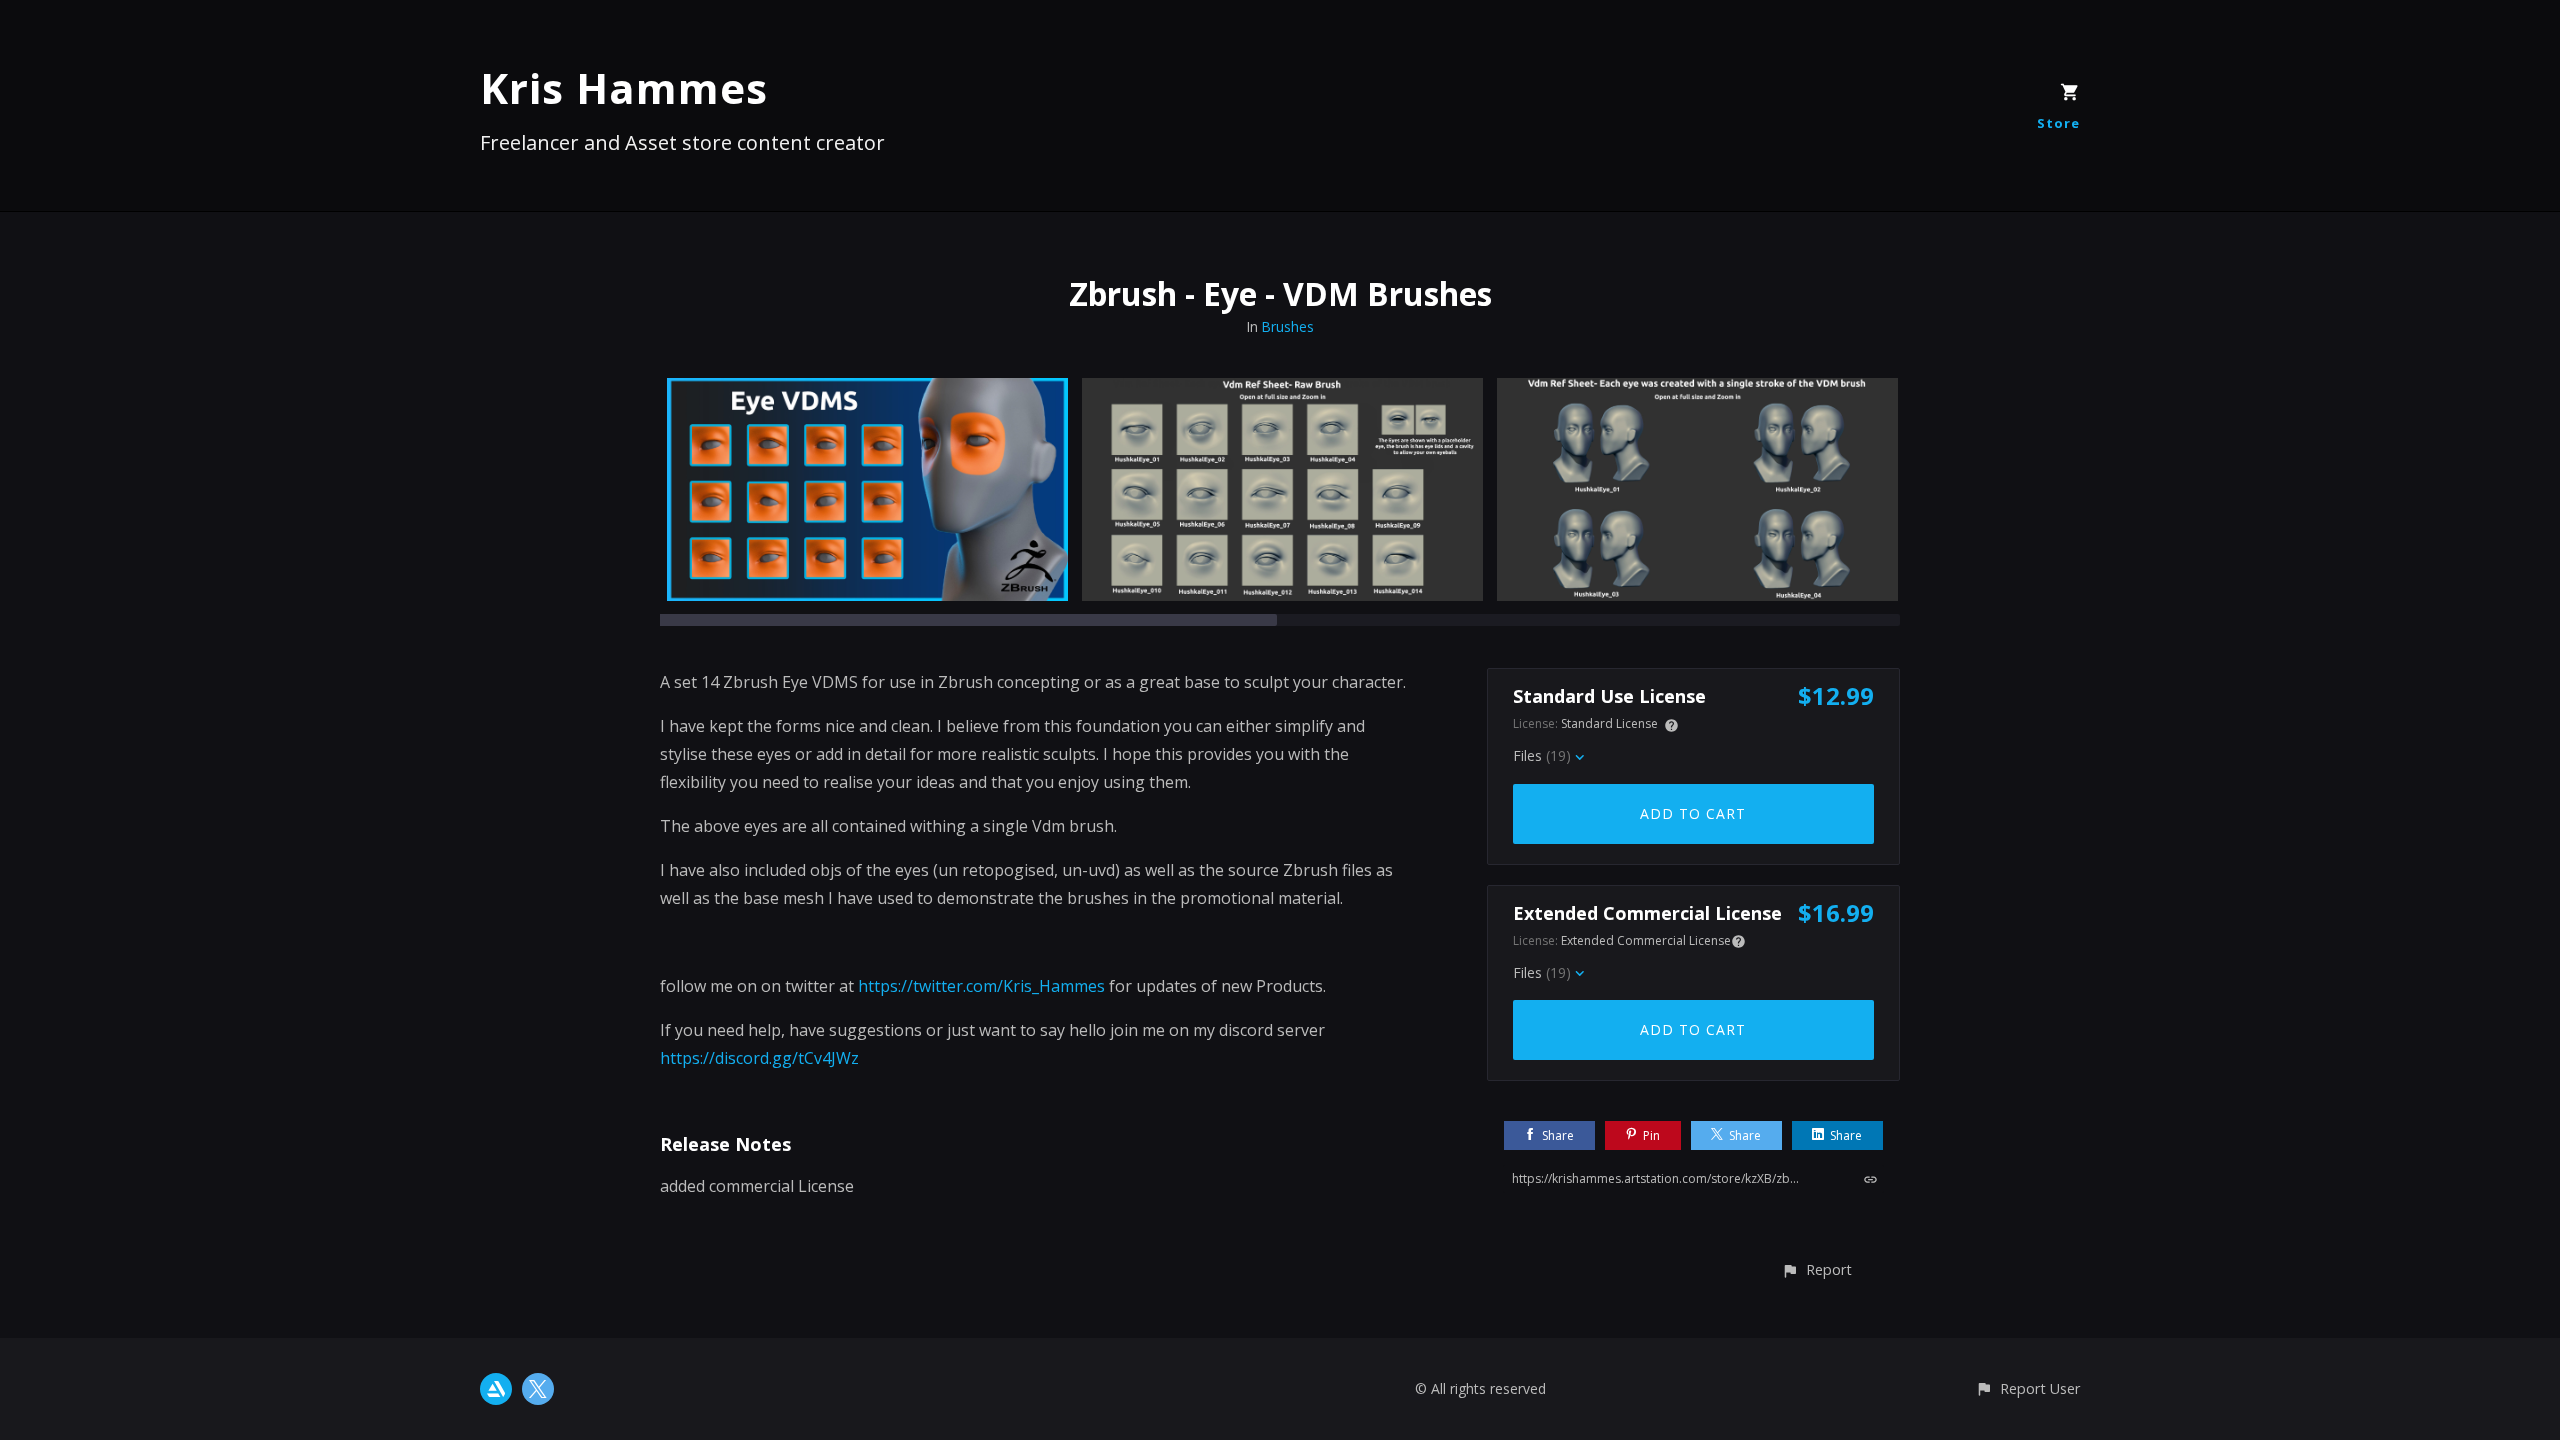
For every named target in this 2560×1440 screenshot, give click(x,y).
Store (2058, 123)
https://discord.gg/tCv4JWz (759, 1058)
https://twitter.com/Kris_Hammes (981, 986)
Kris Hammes (624, 87)
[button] (1816, 1269)
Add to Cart (1693, 813)
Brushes (1287, 326)
